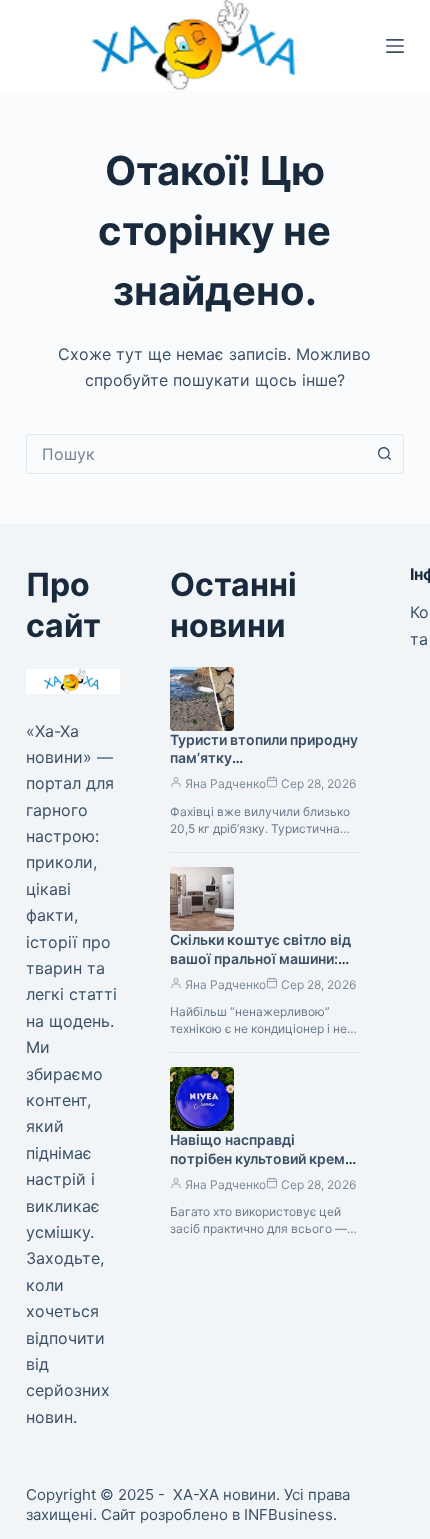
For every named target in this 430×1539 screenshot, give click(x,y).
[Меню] (395, 46)
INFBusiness (288, 1514)
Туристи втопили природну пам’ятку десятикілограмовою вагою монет (264, 768)
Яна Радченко (225, 783)
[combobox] (196, 454)
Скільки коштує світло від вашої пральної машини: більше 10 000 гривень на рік (260, 968)
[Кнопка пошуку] (384, 454)
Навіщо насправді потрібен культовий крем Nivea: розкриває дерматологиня (257, 1168)
